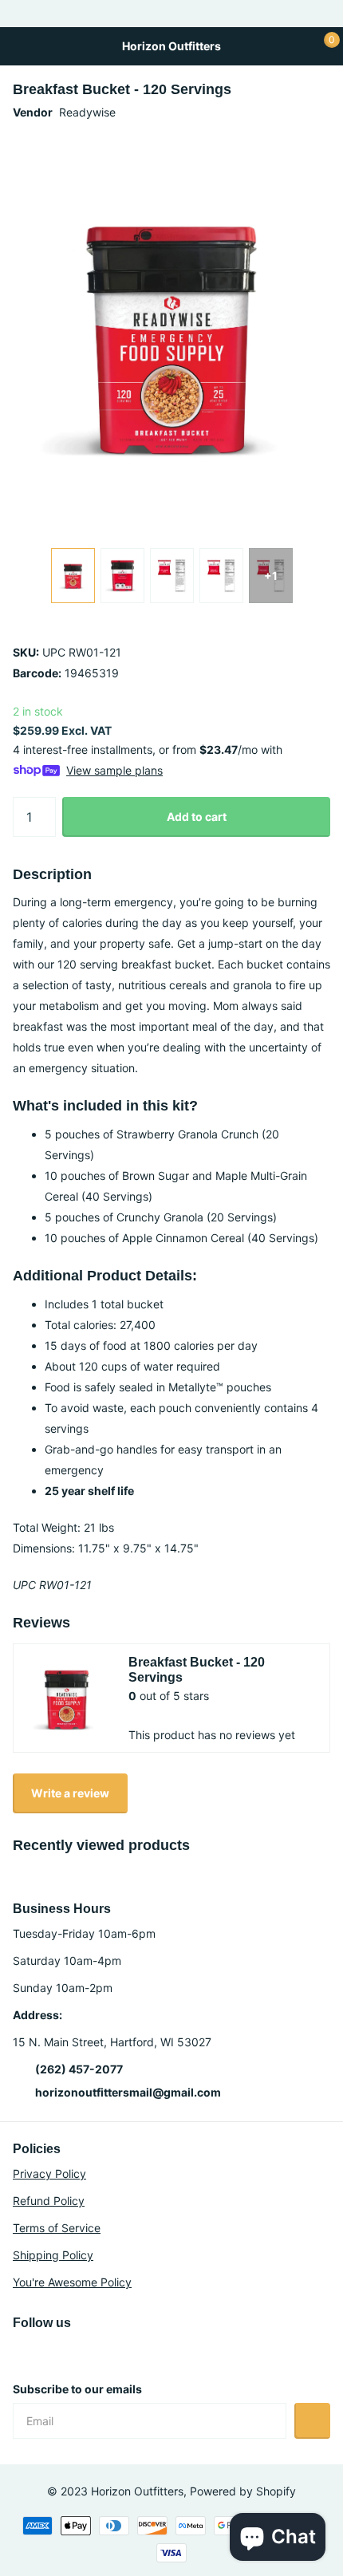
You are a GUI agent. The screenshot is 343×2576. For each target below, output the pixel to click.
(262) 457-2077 (79, 2069)
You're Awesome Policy (72, 2282)
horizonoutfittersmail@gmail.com (128, 2092)
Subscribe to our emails (77, 2389)
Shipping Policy (53, 2255)
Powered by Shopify (243, 2491)
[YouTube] (53, 2351)
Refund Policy (49, 2201)
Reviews (41, 1623)
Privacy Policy (49, 2174)
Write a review (70, 1793)
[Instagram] (18, 2351)
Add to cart (197, 817)
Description (52, 874)
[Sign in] (292, 46)
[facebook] (86, 2351)
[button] (300, 333)
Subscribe (312, 2421)
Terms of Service (57, 2228)
